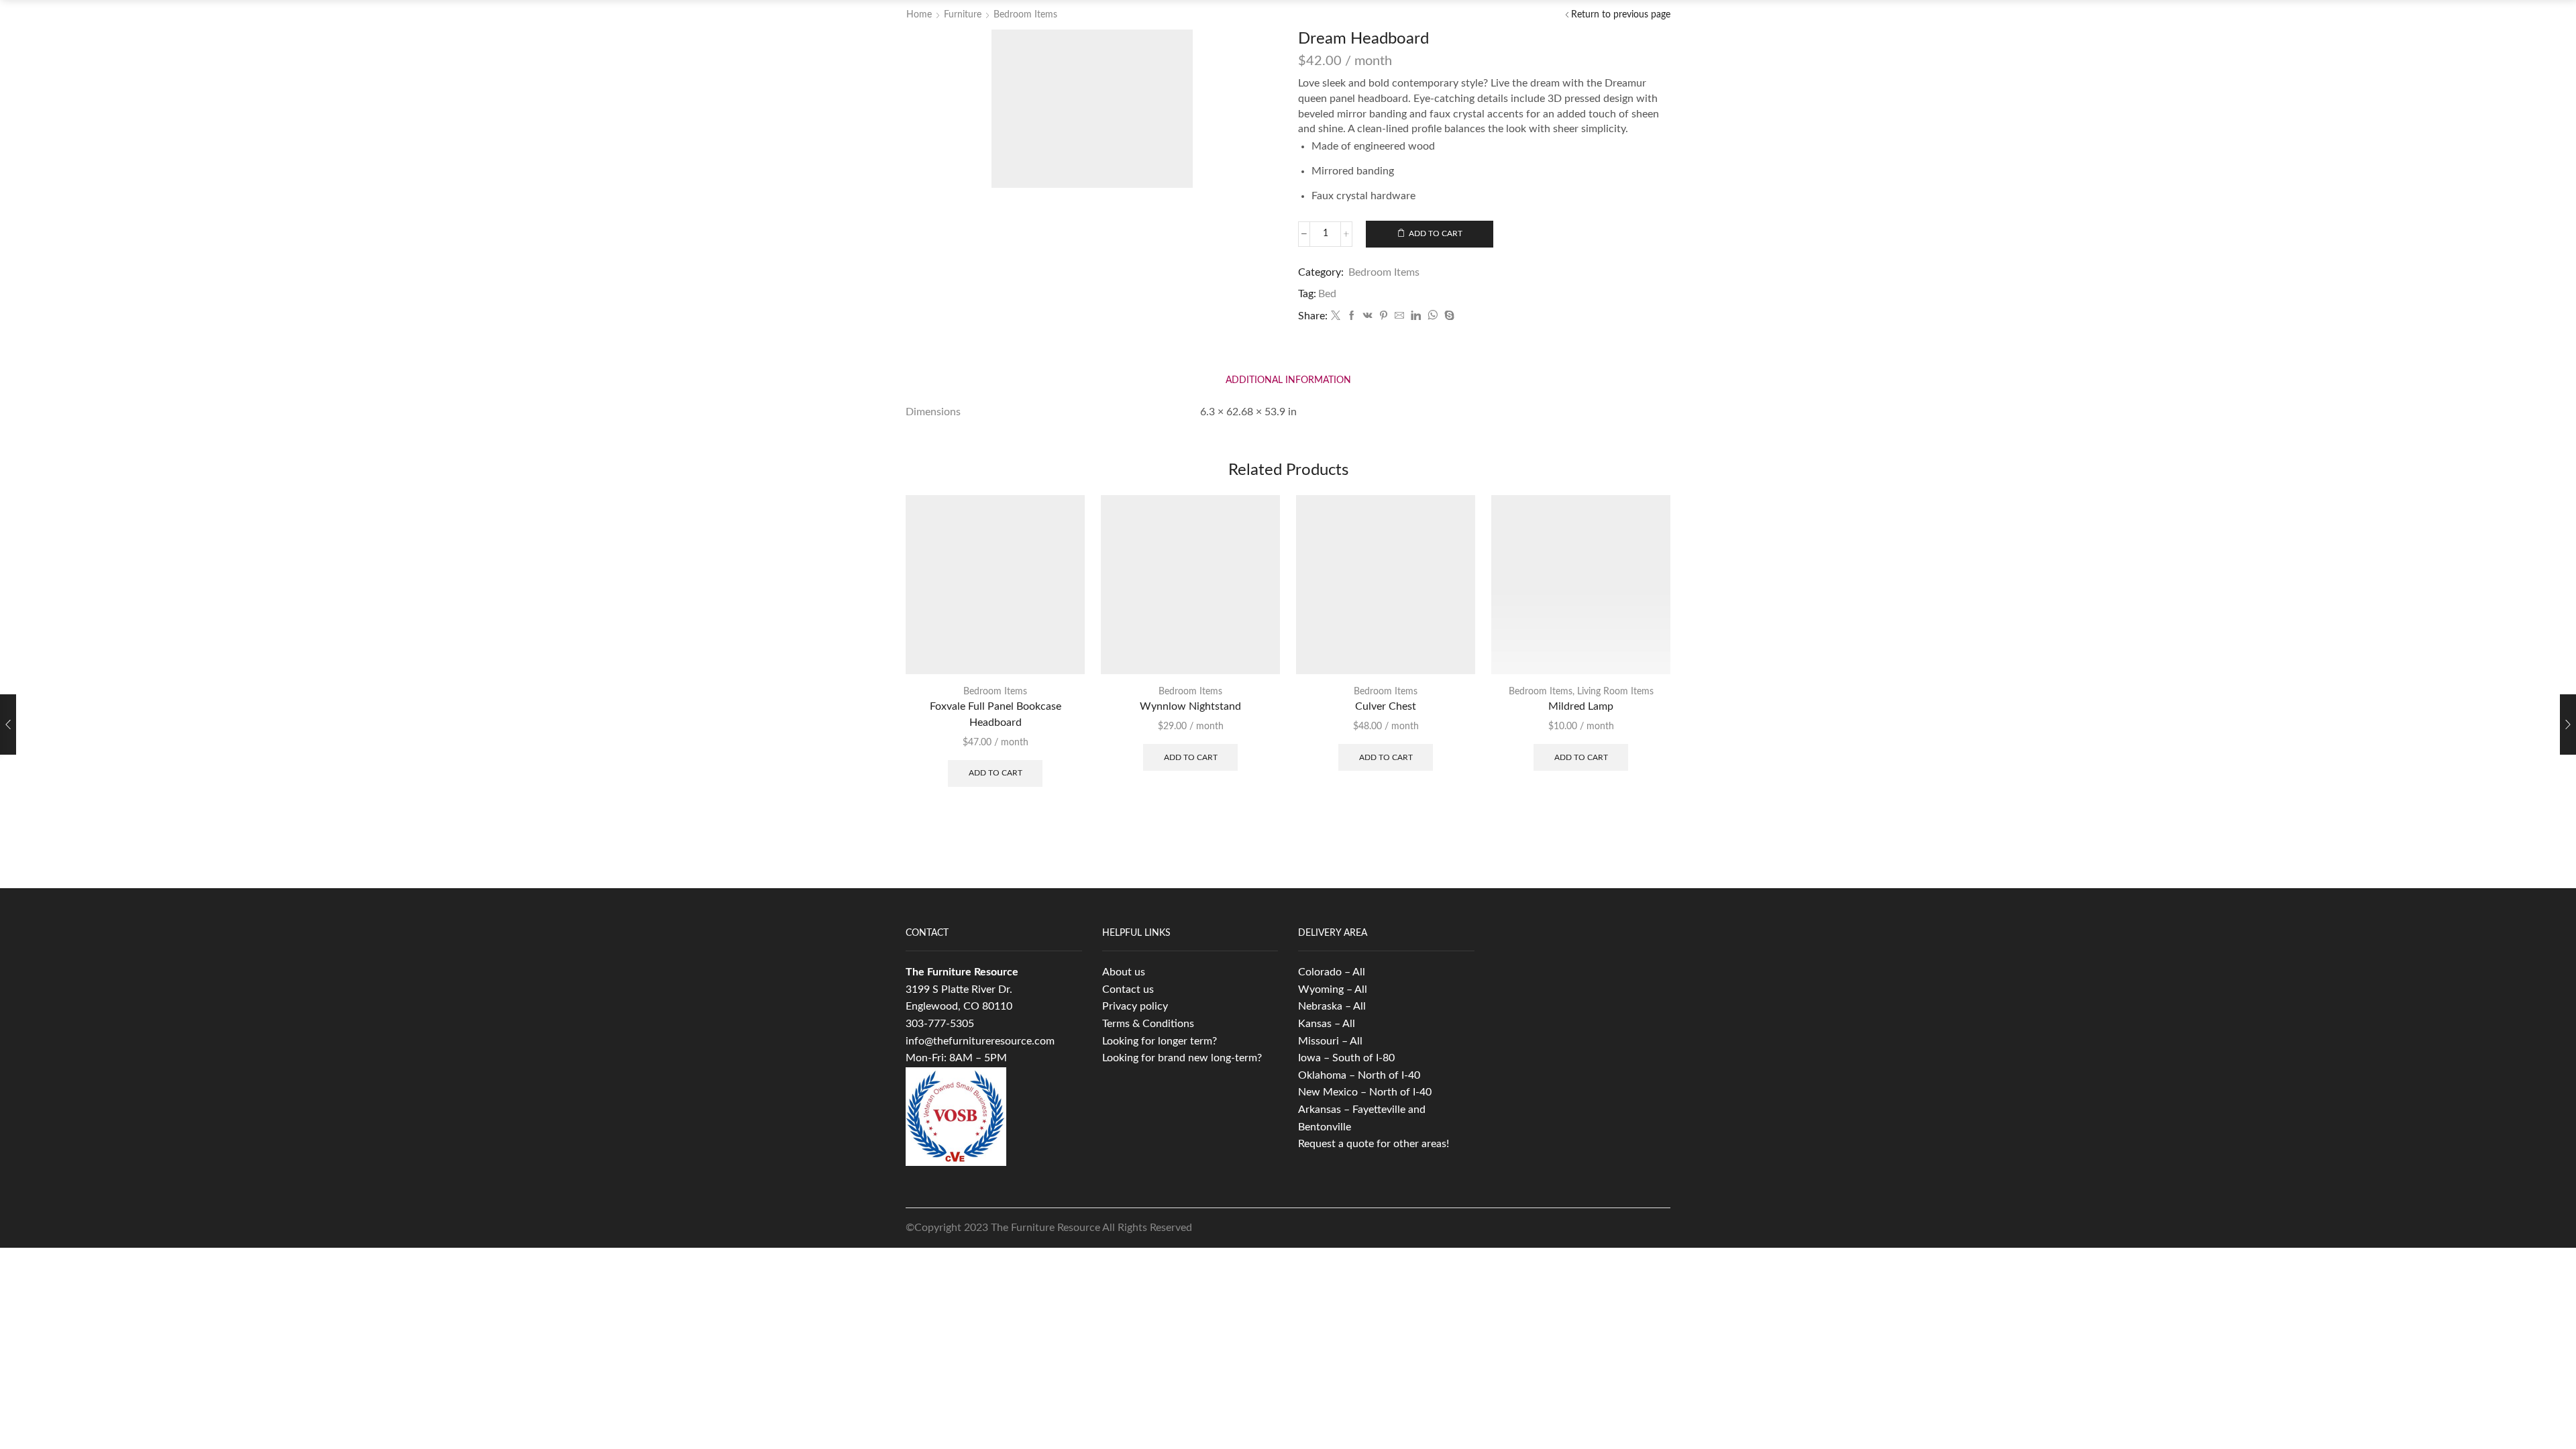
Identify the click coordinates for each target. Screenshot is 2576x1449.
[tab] (1288, 381)
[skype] (1448, 317)
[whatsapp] (1433, 317)
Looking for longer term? (1160, 1041)
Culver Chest (1386, 706)
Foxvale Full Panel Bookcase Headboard (996, 714)
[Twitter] (1336, 317)
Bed (1327, 294)
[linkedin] (1416, 317)
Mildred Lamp (1581, 706)
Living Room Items (1615, 692)
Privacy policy (1135, 1006)
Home (919, 15)
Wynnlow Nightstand (1190, 706)
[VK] (1368, 317)
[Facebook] (1352, 317)
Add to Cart (1436, 233)
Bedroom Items (1025, 15)
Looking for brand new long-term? (1182, 1058)
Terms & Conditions (1148, 1024)
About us (1124, 972)
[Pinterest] (1384, 317)
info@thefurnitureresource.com (980, 1041)
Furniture (963, 15)
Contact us (1128, 989)
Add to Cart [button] (996, 773)
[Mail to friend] (1399, 317)
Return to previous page (1621, 15)
